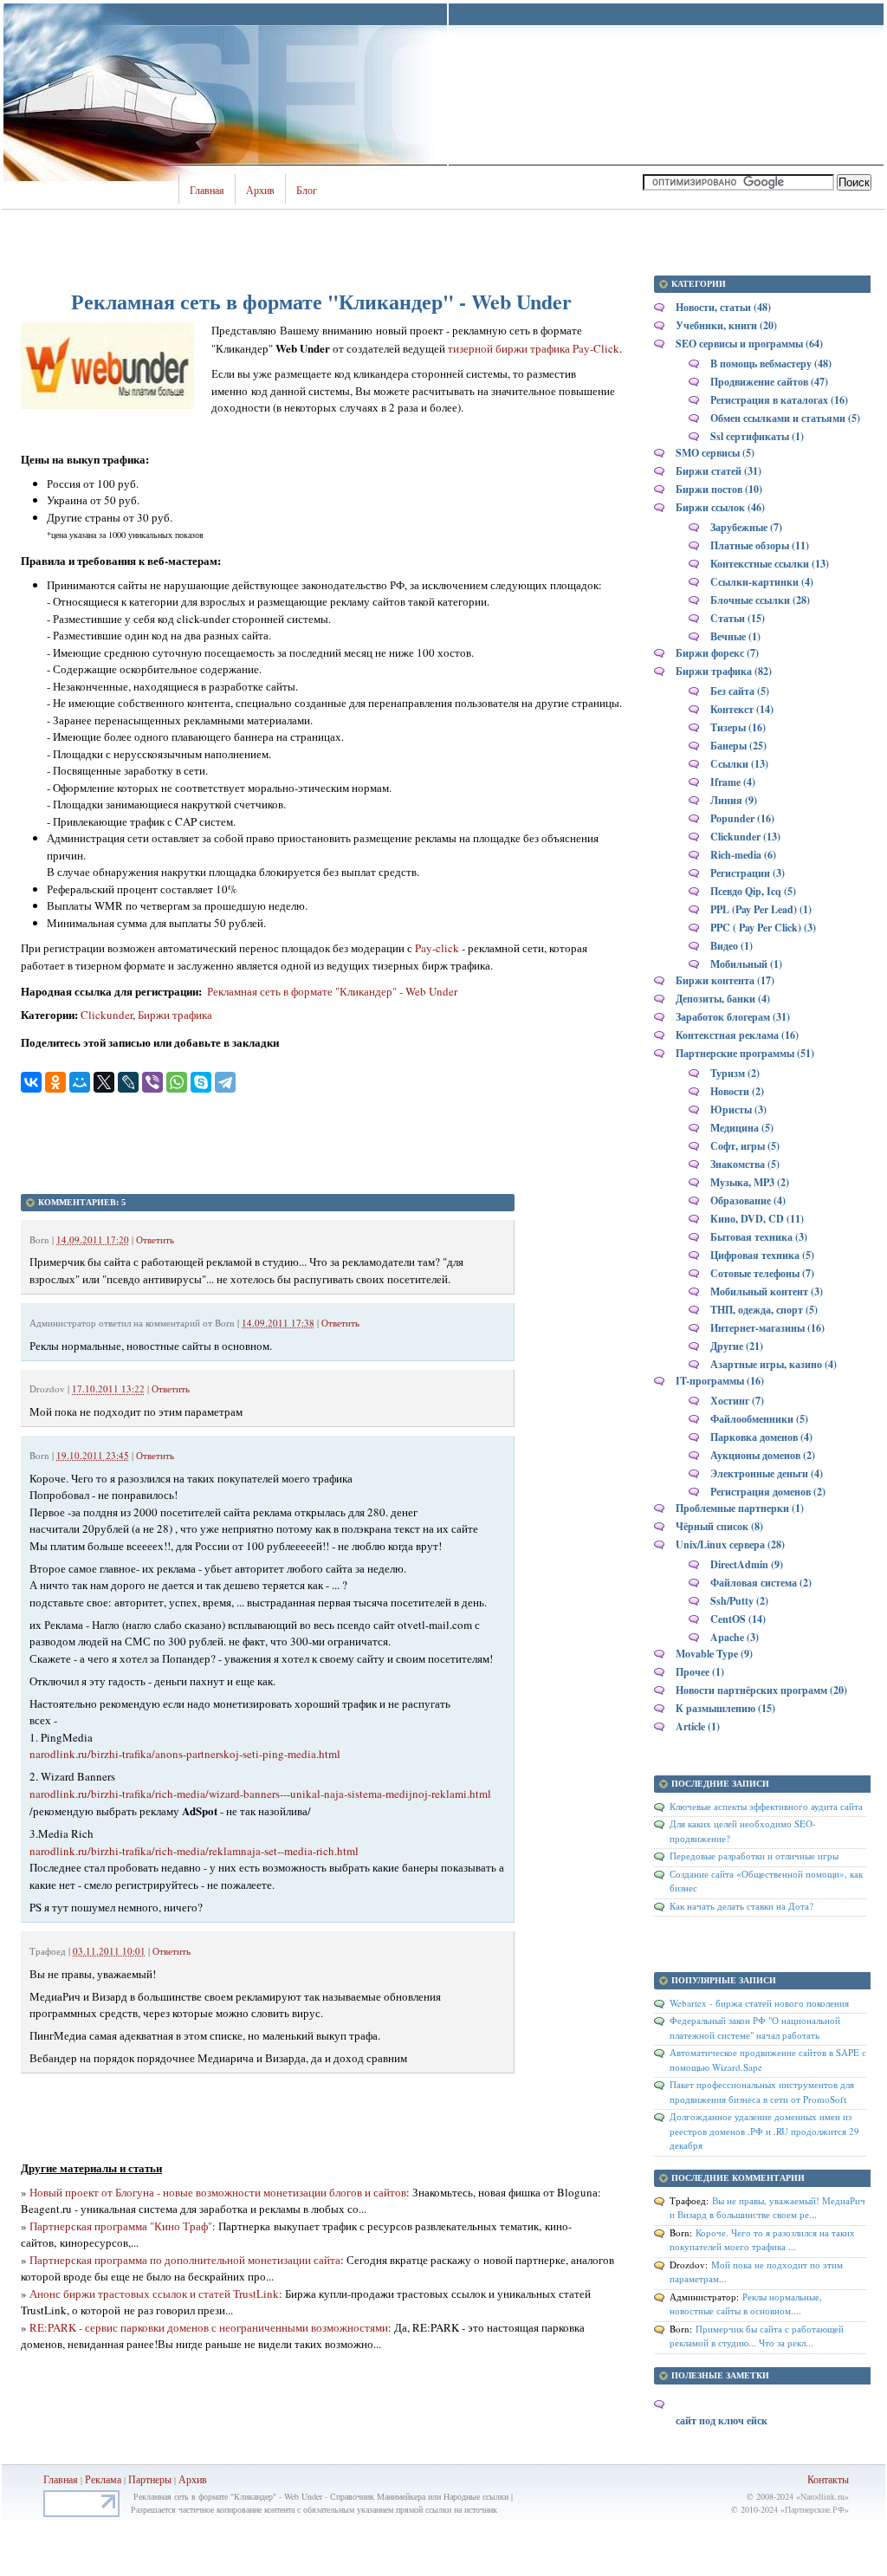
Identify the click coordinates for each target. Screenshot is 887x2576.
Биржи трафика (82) (724, 671)
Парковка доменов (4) (761, 1437)
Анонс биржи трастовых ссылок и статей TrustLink (154, 2294)
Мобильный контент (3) (767, 1291)
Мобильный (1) (746, 964)
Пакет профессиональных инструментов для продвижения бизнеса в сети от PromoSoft (762, 2092)
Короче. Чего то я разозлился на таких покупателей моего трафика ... (762, 2240)
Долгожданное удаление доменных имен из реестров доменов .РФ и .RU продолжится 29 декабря (764, 2131)
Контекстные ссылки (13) (770, 564)
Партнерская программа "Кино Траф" (121, 2226)
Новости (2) (737, 1091)
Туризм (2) (735, 1073)
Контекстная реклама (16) (737, 1035)
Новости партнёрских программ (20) (761, 1690)
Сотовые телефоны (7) (762, 1273)
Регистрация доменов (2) (768, 1492)
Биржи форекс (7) (717, 653)
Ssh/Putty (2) (739, 1601)
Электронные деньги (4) (767, 1473)
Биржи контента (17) (725, 980)
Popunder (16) (742, 818)
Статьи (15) (738, 618)
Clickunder (107, 1015)
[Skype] (201, 1082)
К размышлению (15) (725, 1708)
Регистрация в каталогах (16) (779, 400)
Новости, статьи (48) (723, 307)
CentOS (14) (738, 1619)
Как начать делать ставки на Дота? (741, 1906)
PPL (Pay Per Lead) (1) (761, 909)
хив (199, 2479)
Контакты (828, 2479)
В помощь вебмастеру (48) (771, 363)
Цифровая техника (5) (762, 1255)
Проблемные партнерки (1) (740, 1508)
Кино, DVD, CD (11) (757, 1219)
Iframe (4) (733, 782)
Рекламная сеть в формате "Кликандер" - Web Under (331, 991)
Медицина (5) (742, 1128)
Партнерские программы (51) (745, 1053)
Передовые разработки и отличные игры (754, 1856)
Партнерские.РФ (815, 2509)
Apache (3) (735, 1637)
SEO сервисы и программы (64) (749, 344)
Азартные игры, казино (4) (774, 1364)
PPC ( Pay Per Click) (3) (763, 928)
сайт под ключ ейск (722, 2420)
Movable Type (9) (714, 1654)
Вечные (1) (735, 636)
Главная (207, 191)
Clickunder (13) (745, 837)
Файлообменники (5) (759, 1419)
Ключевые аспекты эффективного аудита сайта (766, 1806)
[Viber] (152, 1082)
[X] (104, 1082)
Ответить (155, 1239)
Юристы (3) (738, 1110)
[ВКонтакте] (31, 1082)
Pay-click (437, 948)
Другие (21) (737, 1346)
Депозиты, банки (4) (723, 999)
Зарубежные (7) (746, 527)
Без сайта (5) (740, 691)
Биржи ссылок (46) (720, 507)
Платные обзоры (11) (760, 545)
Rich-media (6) (743, 855)
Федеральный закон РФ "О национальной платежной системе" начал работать (755, 2028)
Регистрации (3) (748, 873)
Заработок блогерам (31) (733, 1017)
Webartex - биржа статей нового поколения (759, 2003)
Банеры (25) (738, 746)
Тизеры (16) (738, 727)
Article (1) (698, 1726)
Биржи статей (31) (719, 471)
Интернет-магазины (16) (767, 1328)
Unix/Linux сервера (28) (730, 1544)
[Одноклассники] (55, 1082)
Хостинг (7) (737, 1401)
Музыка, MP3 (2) (750, 1182)
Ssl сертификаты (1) (757, 436)
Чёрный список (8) (719, 1526)
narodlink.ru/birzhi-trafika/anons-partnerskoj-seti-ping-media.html (185, 1754)
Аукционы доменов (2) (763, 1455)
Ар (185, 2479)
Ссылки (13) (739, 764)
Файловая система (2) (761, 1583)
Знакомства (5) (745, 1164)
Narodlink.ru (822, 2496)
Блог (307, 191)
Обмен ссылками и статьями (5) (785, 418)
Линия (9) (734, 800)
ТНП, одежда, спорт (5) (764, 1310)
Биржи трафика (175, 1015)
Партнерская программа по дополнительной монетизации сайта (185, 2260)
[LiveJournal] (128, 1082)
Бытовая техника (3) (759, 1237)
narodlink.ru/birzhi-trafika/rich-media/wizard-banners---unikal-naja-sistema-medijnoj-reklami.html (260, 1794)
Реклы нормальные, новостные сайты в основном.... (746, 2304)
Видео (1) (732, 946)
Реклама (104, 2479)
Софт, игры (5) (745, 1146)
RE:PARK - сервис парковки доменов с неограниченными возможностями (209, 2327)
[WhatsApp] (177, 1082)
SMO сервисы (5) (715, 453)
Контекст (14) (742, 709)
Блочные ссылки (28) (760, 600)
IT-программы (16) (720, 1381)
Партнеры (150, 2479)
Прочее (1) (700, 1672)
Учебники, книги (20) (726, 325)
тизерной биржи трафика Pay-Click (534, 348)
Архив (260, 191)
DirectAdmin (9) (747, 1564)
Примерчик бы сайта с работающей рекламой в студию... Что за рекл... (757, 2336)
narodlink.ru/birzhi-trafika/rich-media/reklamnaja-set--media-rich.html (194, 1851)
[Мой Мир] (80, 1082)
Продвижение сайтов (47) (769, 382)
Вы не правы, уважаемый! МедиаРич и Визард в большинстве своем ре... (767, 2208)
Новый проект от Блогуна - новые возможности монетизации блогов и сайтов (218, 2192)
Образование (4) (748, 1200)
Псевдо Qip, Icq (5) (753, 891)
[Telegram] (225, 1082)
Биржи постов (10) (719, 489)
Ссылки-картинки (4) (762, 582)
